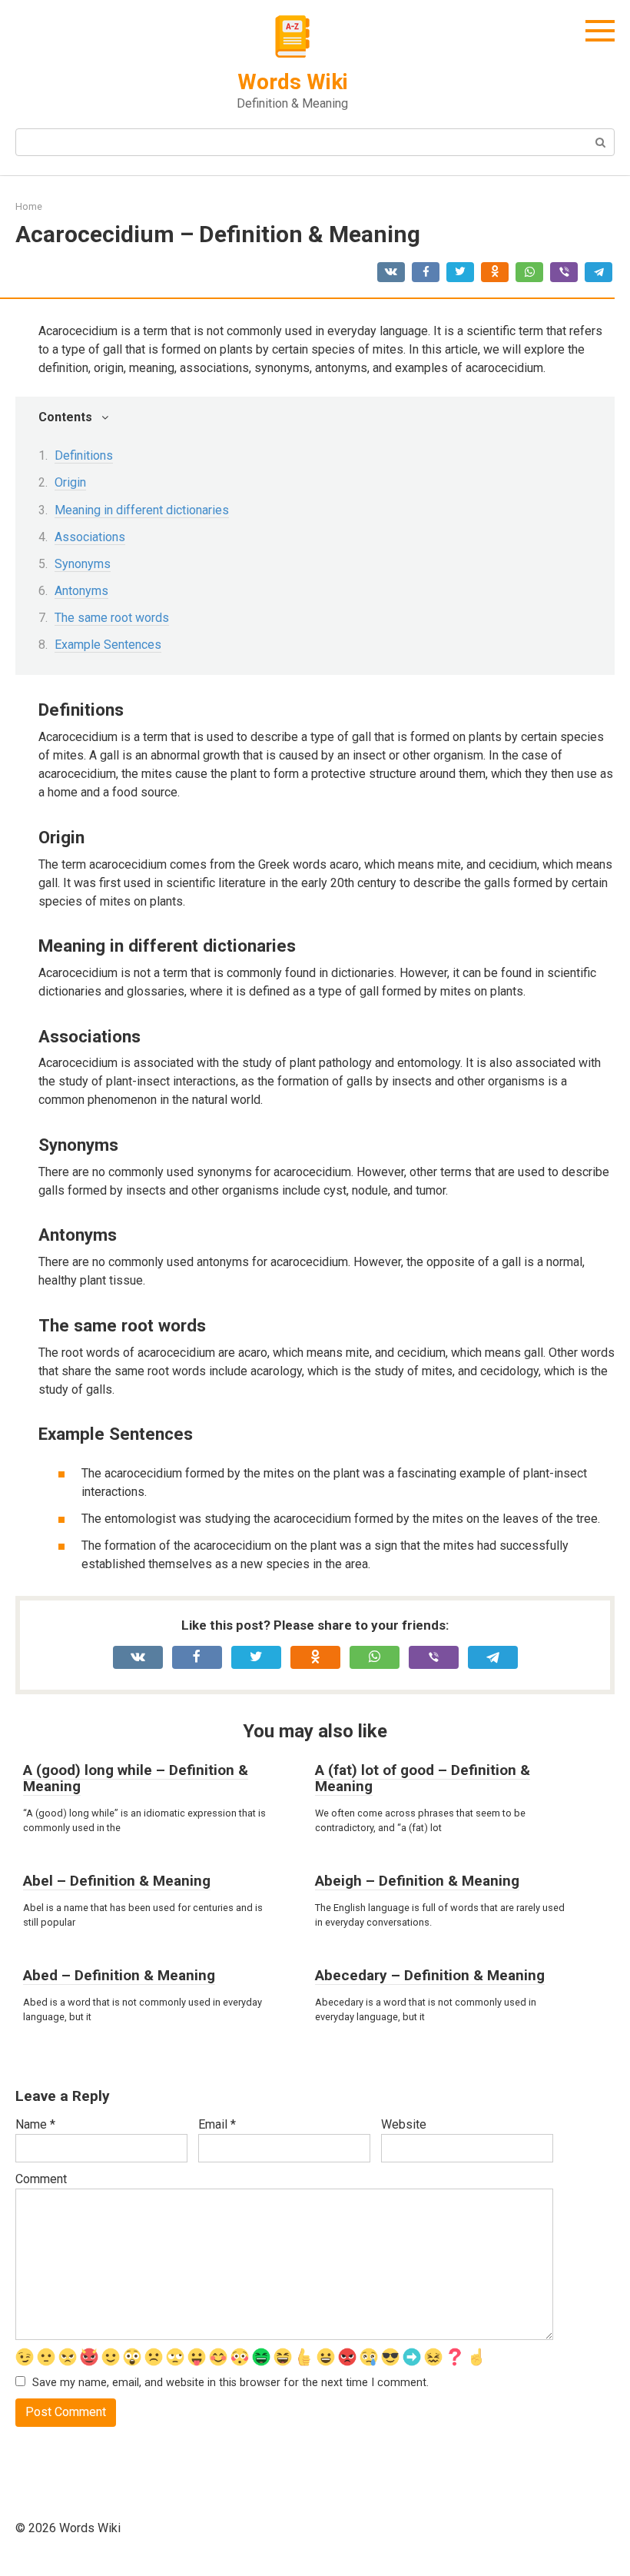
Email (217, 2124)
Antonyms (81, 591)
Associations (90, 537)
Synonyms (83, 564)
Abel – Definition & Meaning (117, 1881)
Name (35, 2124)
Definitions (84, 455)
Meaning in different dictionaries (142, 510)
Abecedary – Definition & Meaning (430, 1975)
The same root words (112, 618)
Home (29, 206)
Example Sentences (108, 645)
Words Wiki (293, 82)
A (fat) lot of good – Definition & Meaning (423, 1778)
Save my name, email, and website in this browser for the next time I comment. (230, 2383)
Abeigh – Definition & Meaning (417, 1881)
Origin (70, 482)
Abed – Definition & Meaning (119, 1975)
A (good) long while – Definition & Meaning (136, 1778)
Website (404, 2124)
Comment (41, 2179)
